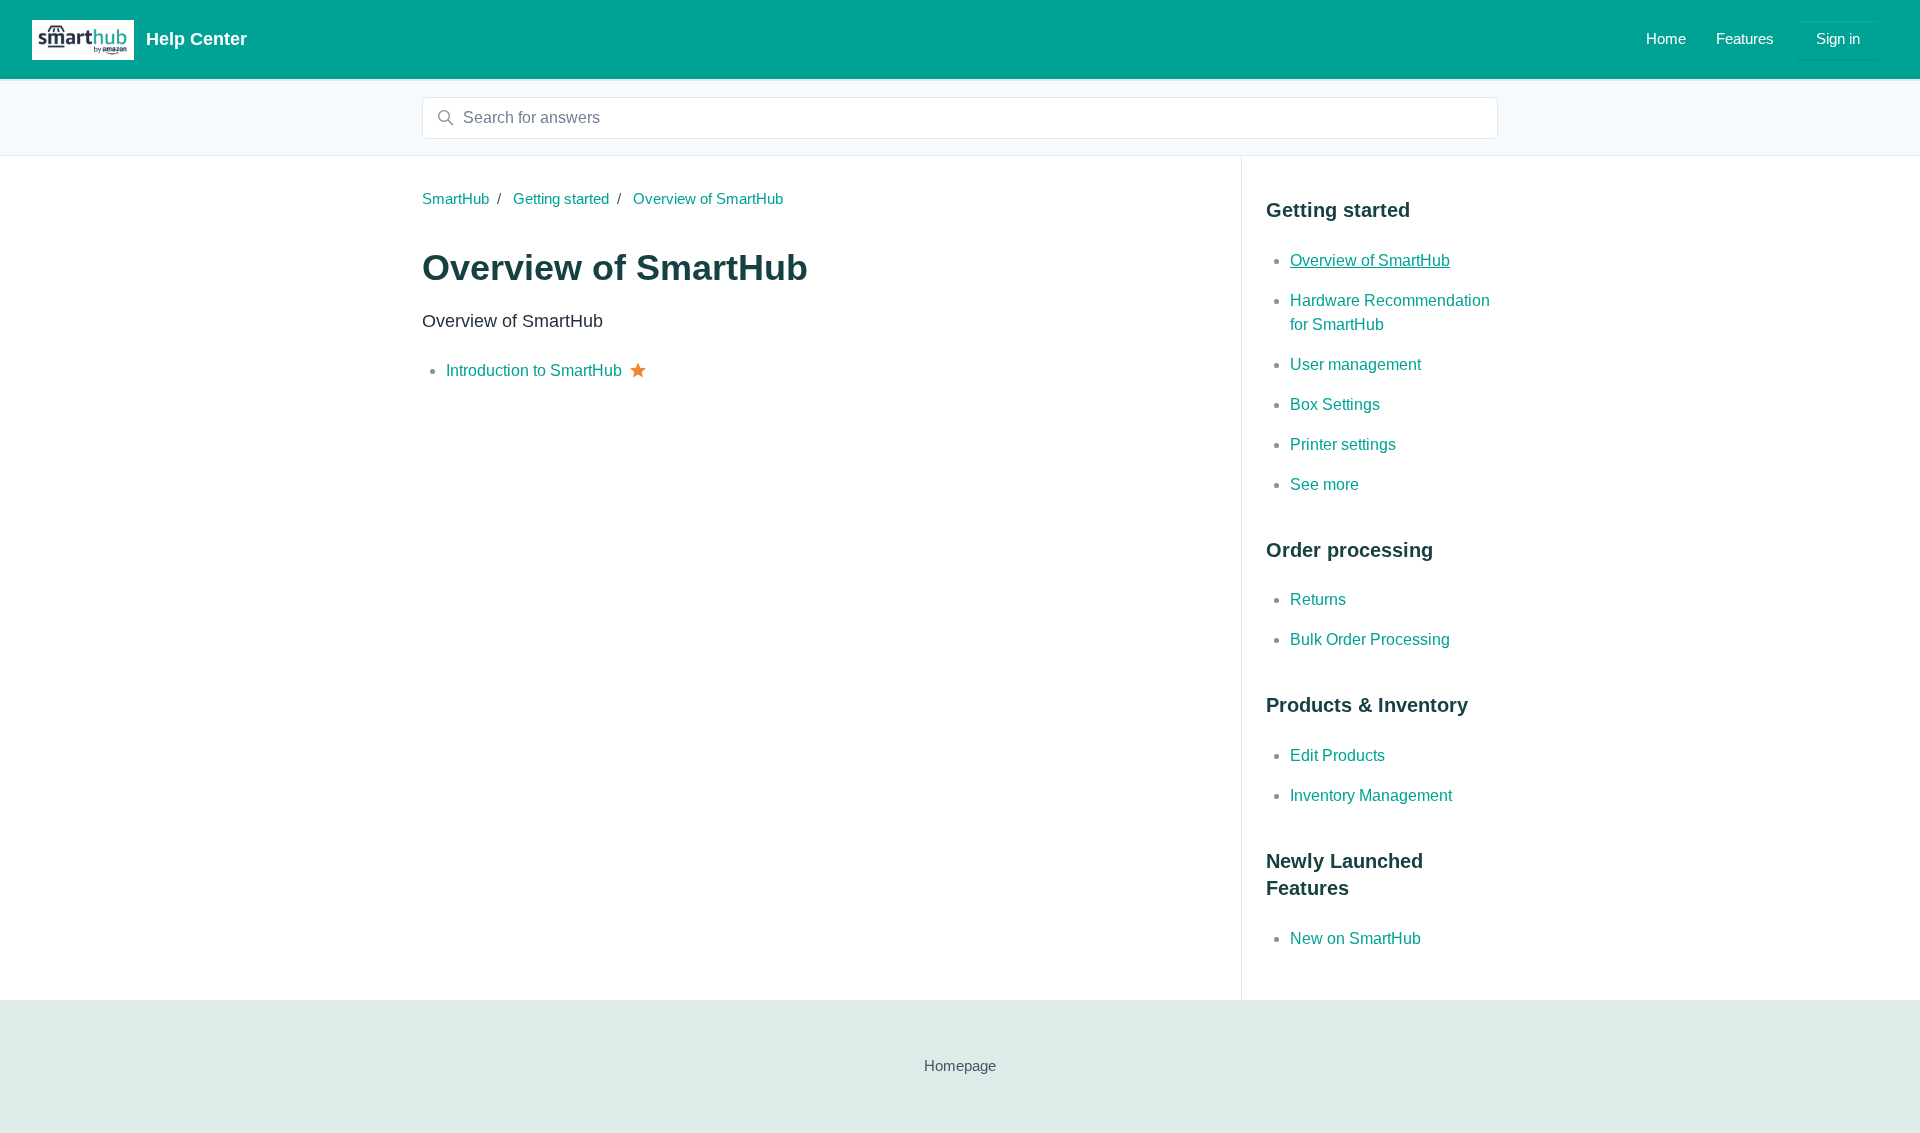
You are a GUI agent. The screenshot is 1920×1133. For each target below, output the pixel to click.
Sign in (1838, 38)
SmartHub (455, 198)
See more (1324, 484)
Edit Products (1337, 755)
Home (1666, 38)
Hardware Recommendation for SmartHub (1390, 312)
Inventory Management (1371, 795)
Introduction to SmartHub (534, 370)
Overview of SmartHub (708, 198)
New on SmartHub (1355, 938)
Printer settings (1343, 444)
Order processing (1349, 550)
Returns (1318, 599)
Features (1745, 38)
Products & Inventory (1367, 705)
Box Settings (1335, 404)
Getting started (561, 198)
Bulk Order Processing (1370, 639)
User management (1355, 364)
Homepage (960, 1065)
